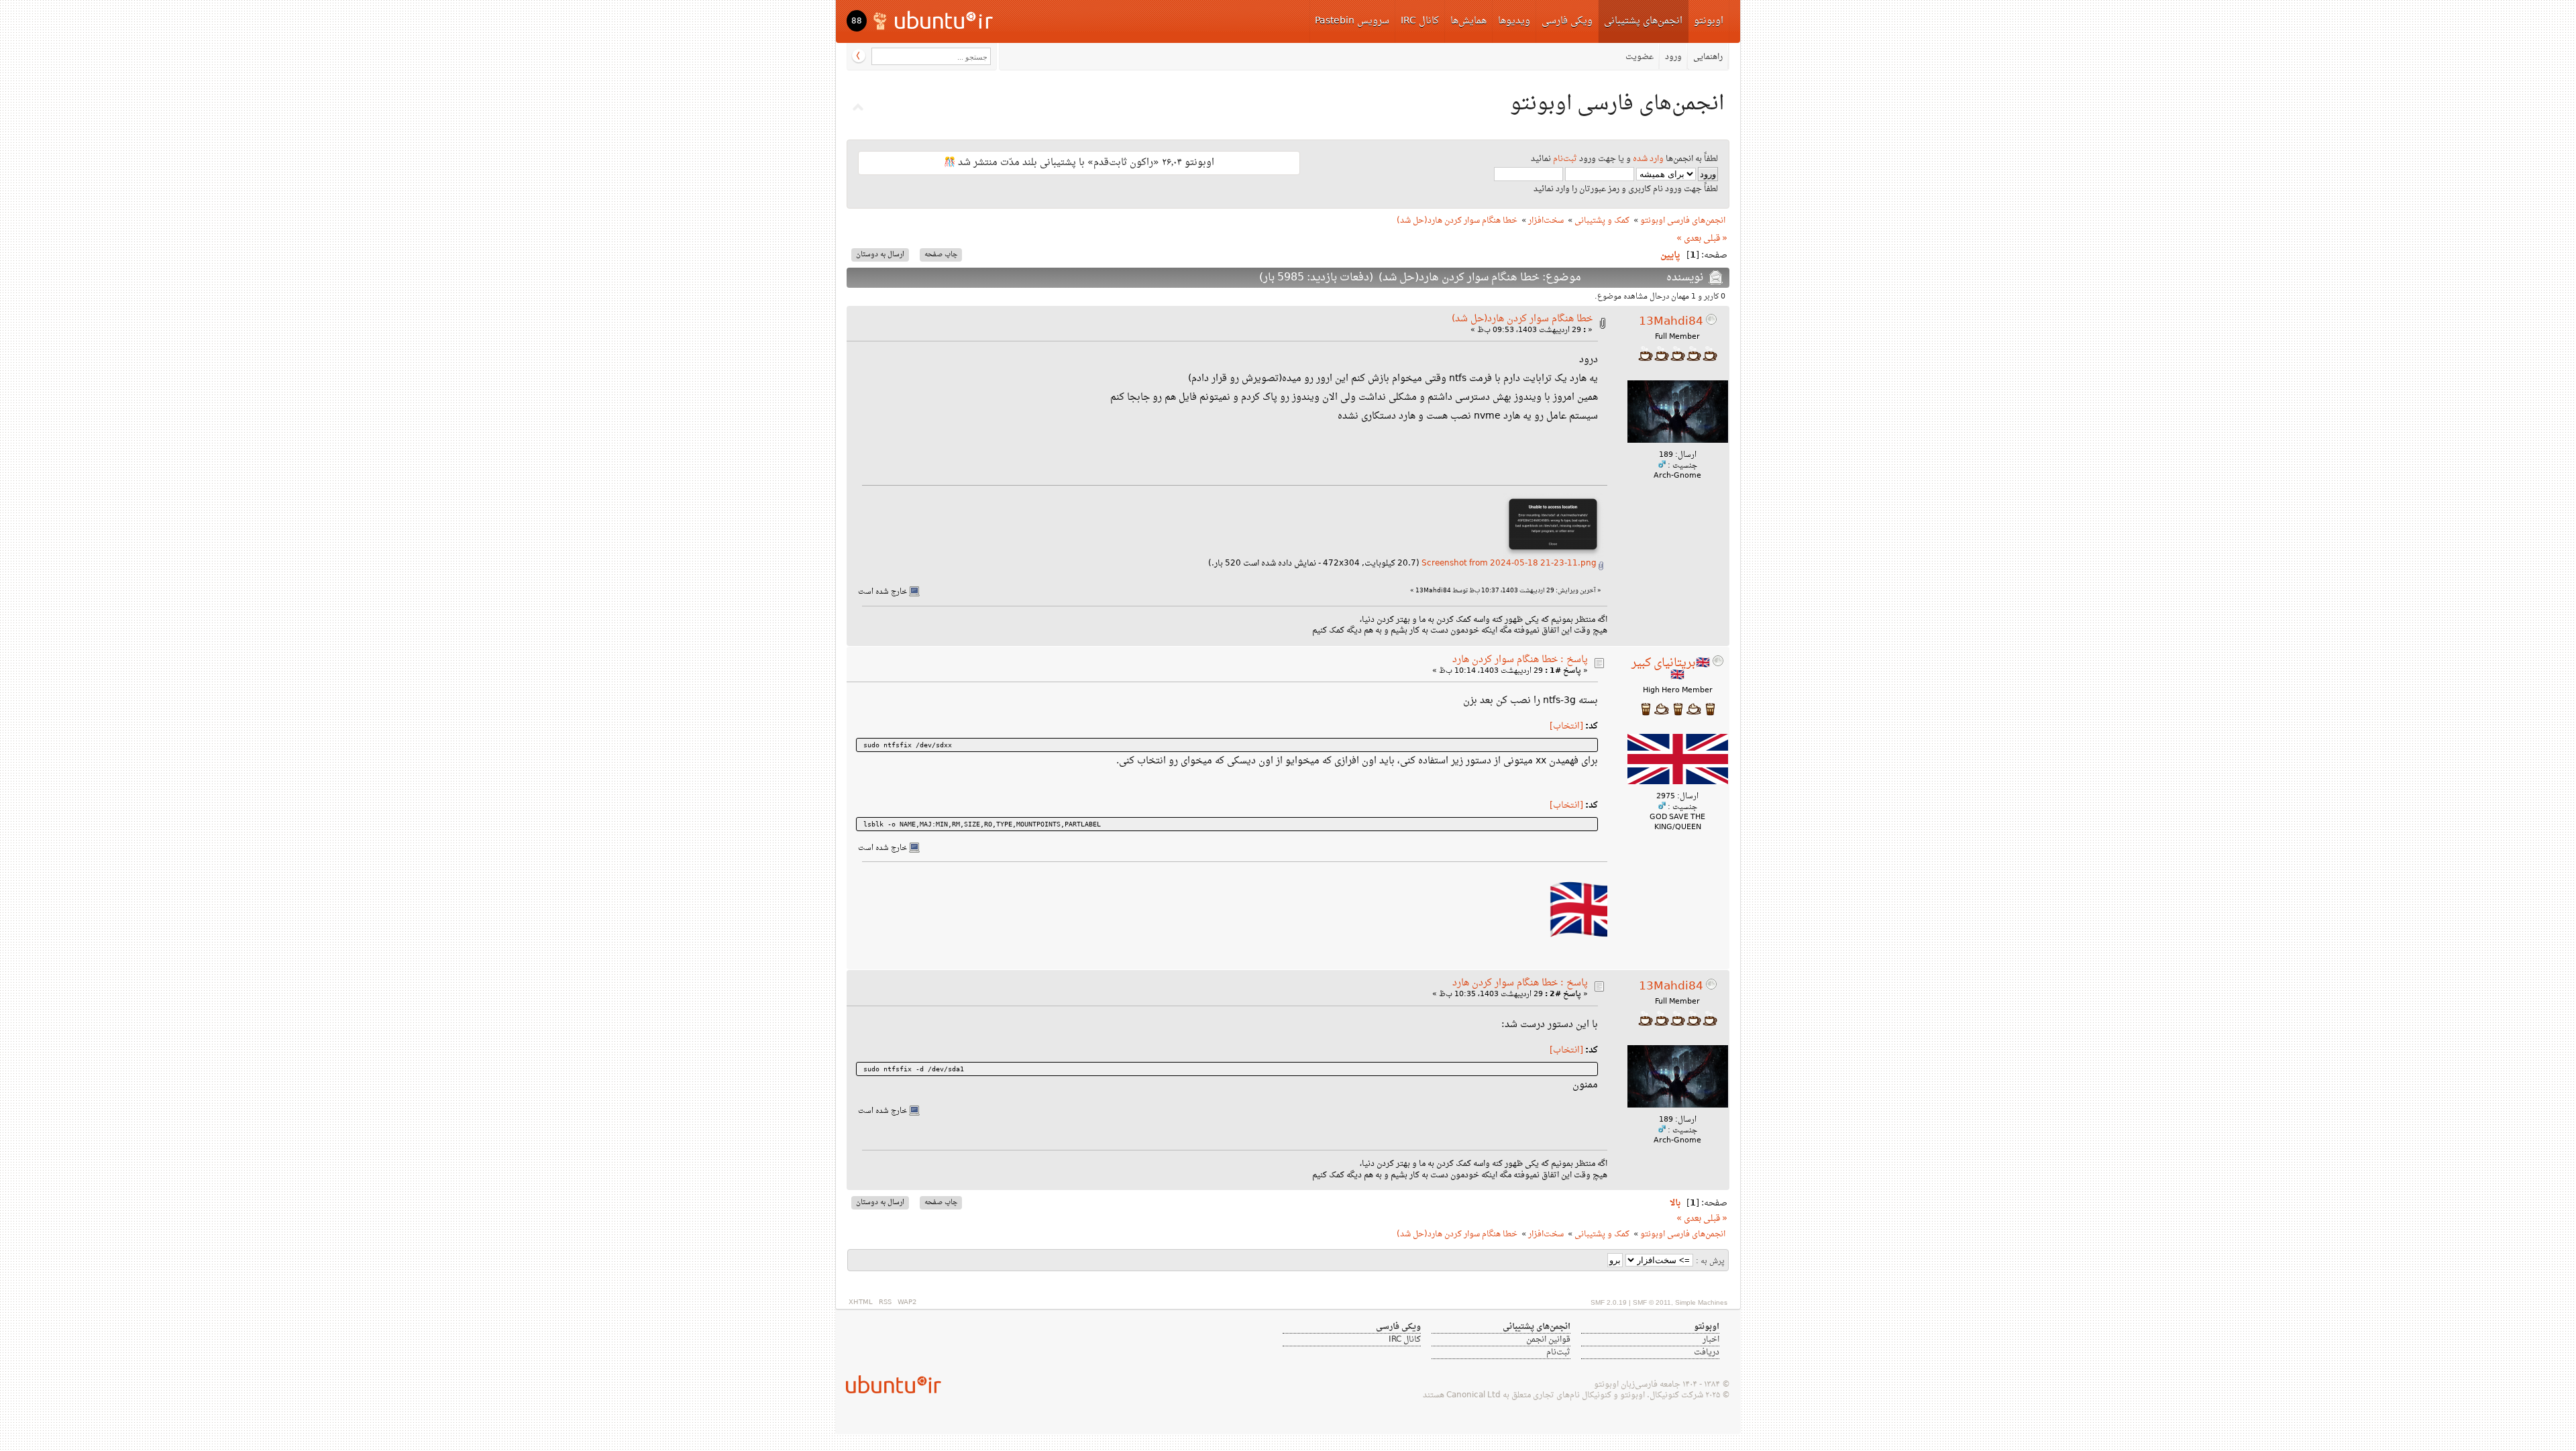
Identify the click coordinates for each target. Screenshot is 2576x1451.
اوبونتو (1709, 21)
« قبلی (1715, 239)
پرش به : (1710, 1261)
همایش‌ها (1468, 21)
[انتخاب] (1566, 727)
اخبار (1711, 1340)
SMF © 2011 (1652, 1302)
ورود (1673, 57)
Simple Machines (1701, 1302)
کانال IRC (1420, 21)
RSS (885, 1302)
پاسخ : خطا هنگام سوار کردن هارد (1520, 660)
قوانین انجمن (1548, 1340)
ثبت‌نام (1565, 159)
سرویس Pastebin (1352, 21)
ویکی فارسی (1567, 21)
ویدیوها (1514, 21)
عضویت (1640, 57)
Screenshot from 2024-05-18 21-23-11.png (1510, 563)
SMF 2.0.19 (1609, 1302)
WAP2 (907, 1302)
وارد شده (1648, 159)
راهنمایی (1708, 57)
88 (857, 21)
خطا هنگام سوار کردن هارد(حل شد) (1522, 319)
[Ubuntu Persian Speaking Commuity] (888, 1384)
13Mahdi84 (1671, 322)
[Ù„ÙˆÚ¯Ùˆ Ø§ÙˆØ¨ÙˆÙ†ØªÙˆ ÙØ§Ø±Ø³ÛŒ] (934, 20)
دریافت (1707, 1352)
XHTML (861, 1302)
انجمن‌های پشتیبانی (1643, 21)
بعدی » (1689, 239)
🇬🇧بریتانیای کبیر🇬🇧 (1671, 669)
